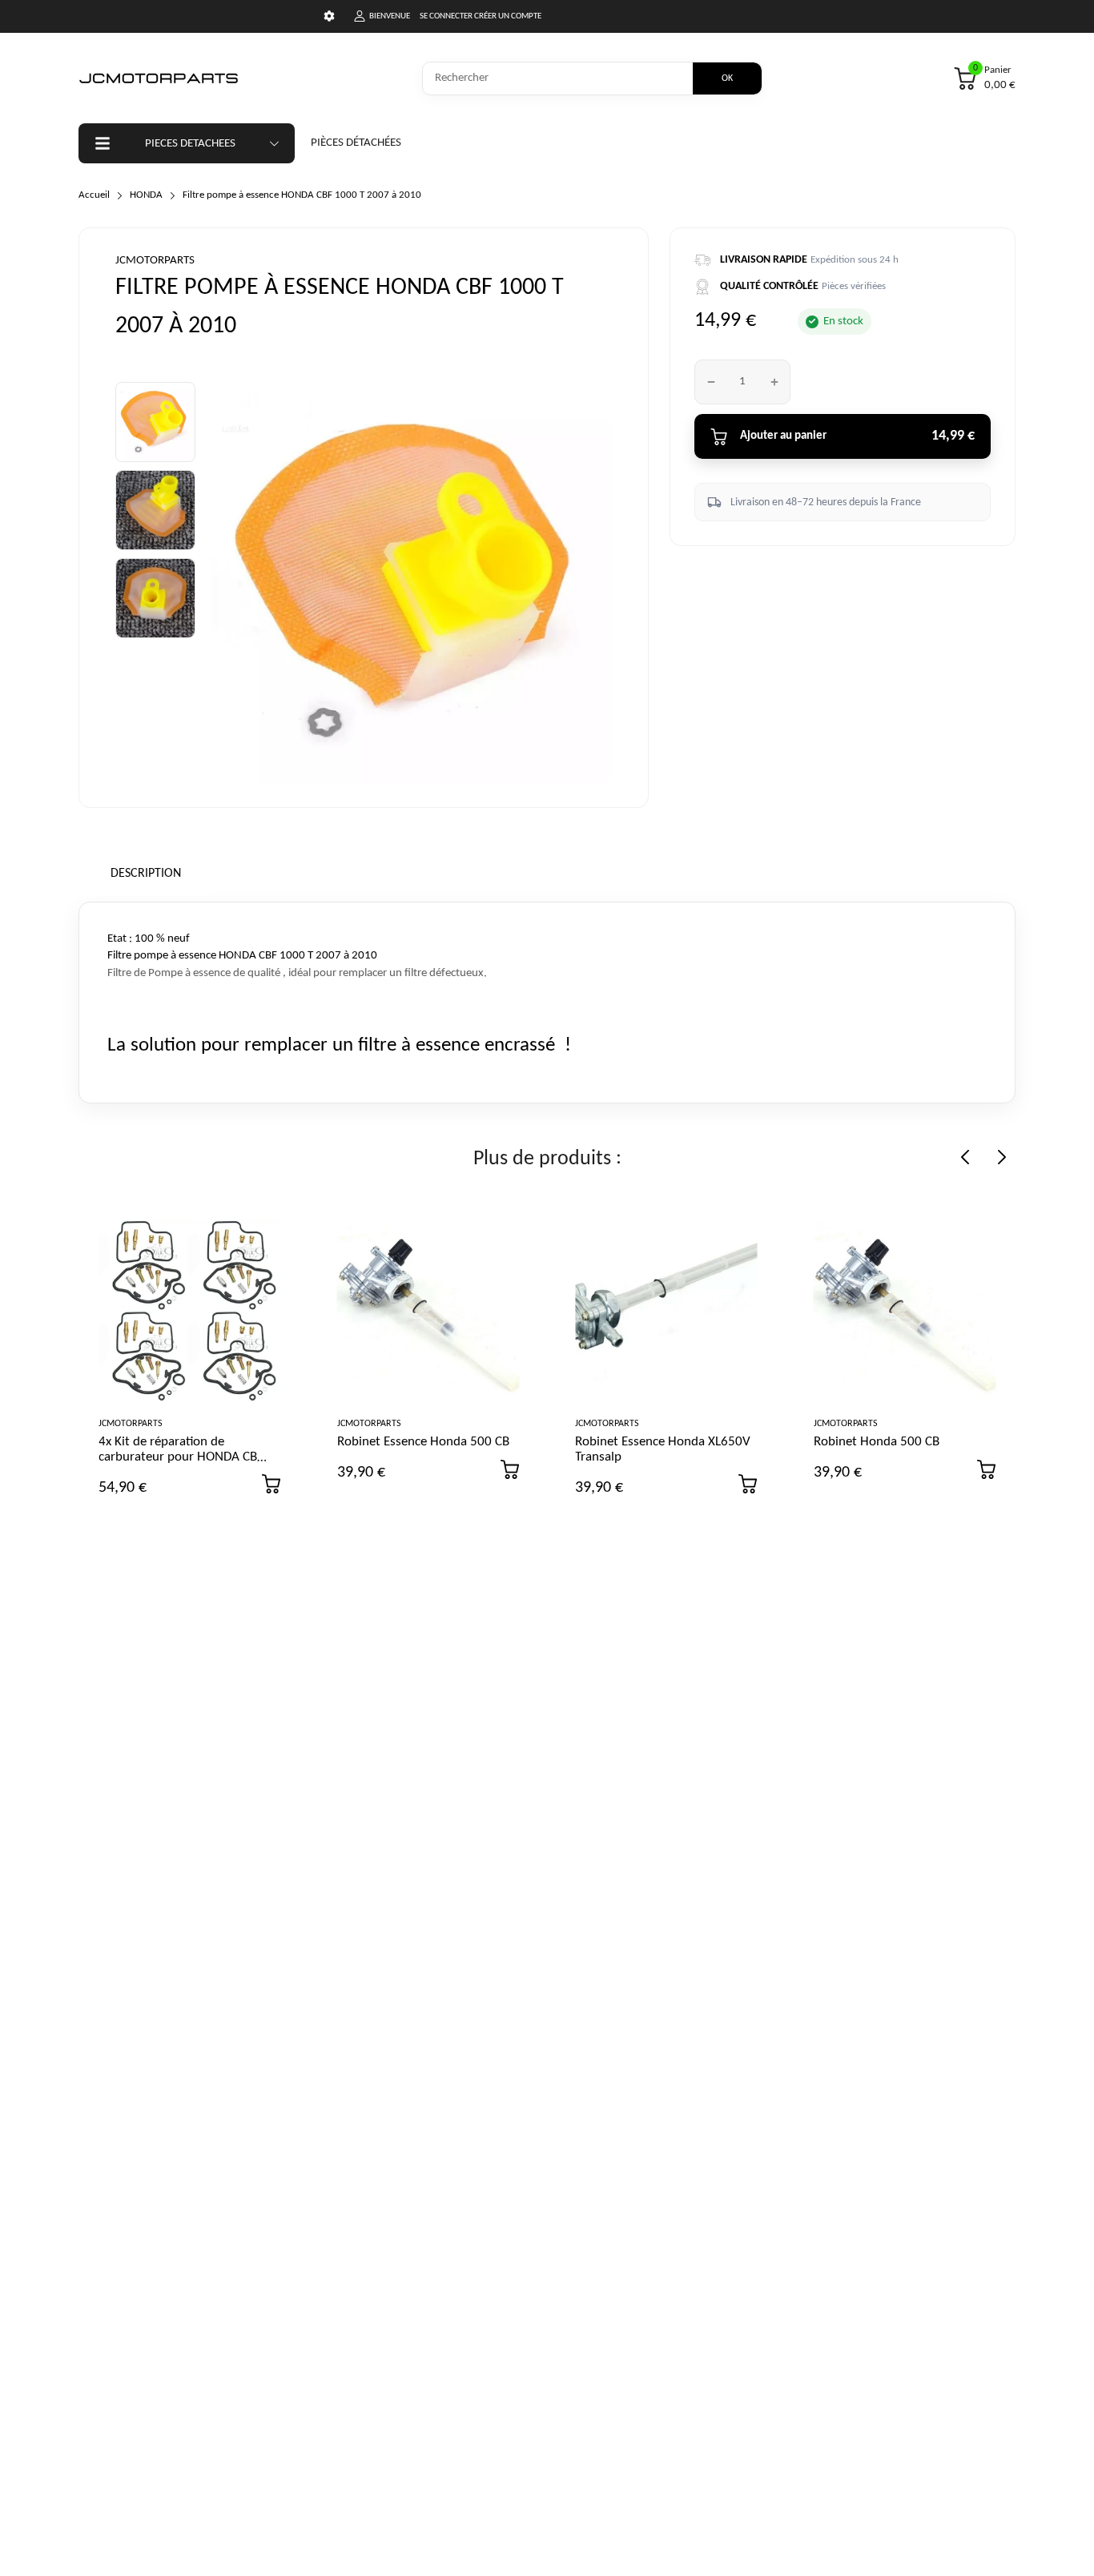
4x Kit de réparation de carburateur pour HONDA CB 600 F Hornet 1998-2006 (178, 1457)
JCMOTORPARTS (155, 261)
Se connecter (446, 16)
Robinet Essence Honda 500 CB (423, 1442)
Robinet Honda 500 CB (877, 1442)
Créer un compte (508, 16)
